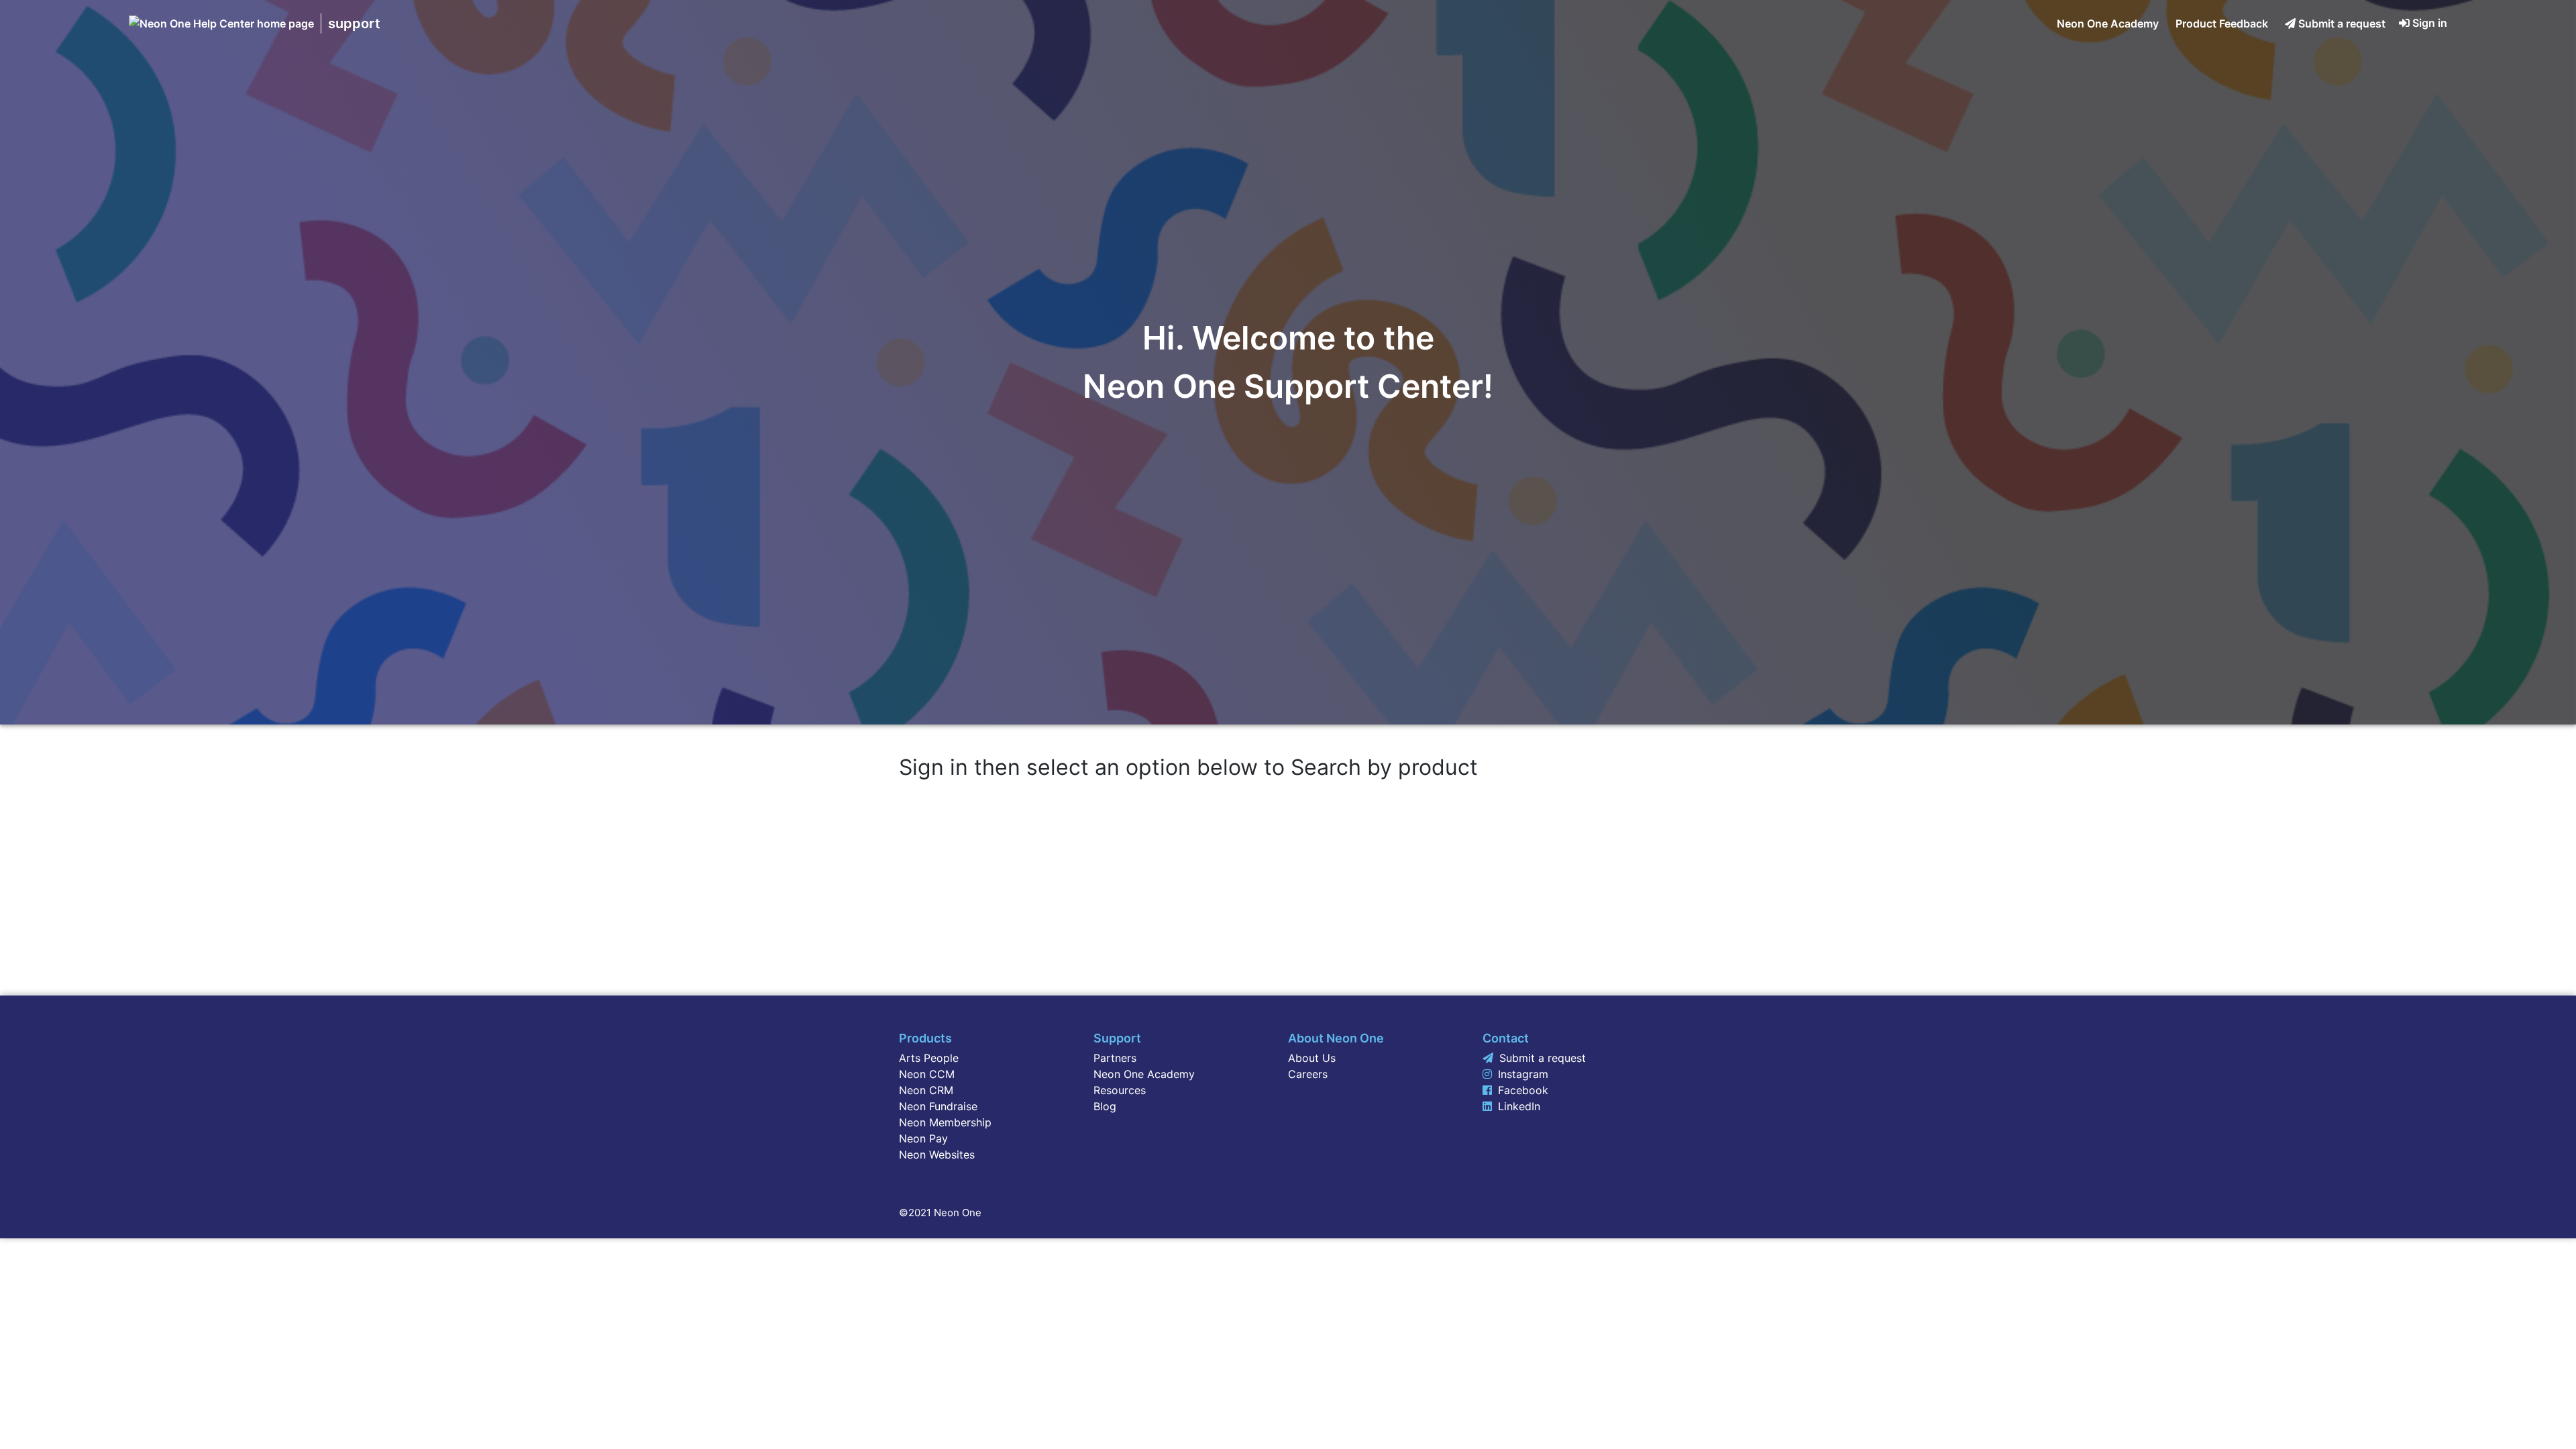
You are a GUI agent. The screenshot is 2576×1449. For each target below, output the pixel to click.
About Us (1312, 1058)
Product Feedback (2222, 23)
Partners (1115, 1058)
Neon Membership (945, 1122)
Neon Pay (923, 1138)
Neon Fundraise (938, 1106)
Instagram (1523, 1074)
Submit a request (2342, 23)
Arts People (929, 1058)
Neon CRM (926, 1090)
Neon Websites (937, 1155)
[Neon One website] (221, 23)
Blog (1105, 1106)
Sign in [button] (2430, 23)
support (354, 23)
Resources (1120, 1090)
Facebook (1523, 1090)
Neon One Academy (2108, 23)
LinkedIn (1519, 1106)
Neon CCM (927, 1074)
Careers (1308, 1074)
